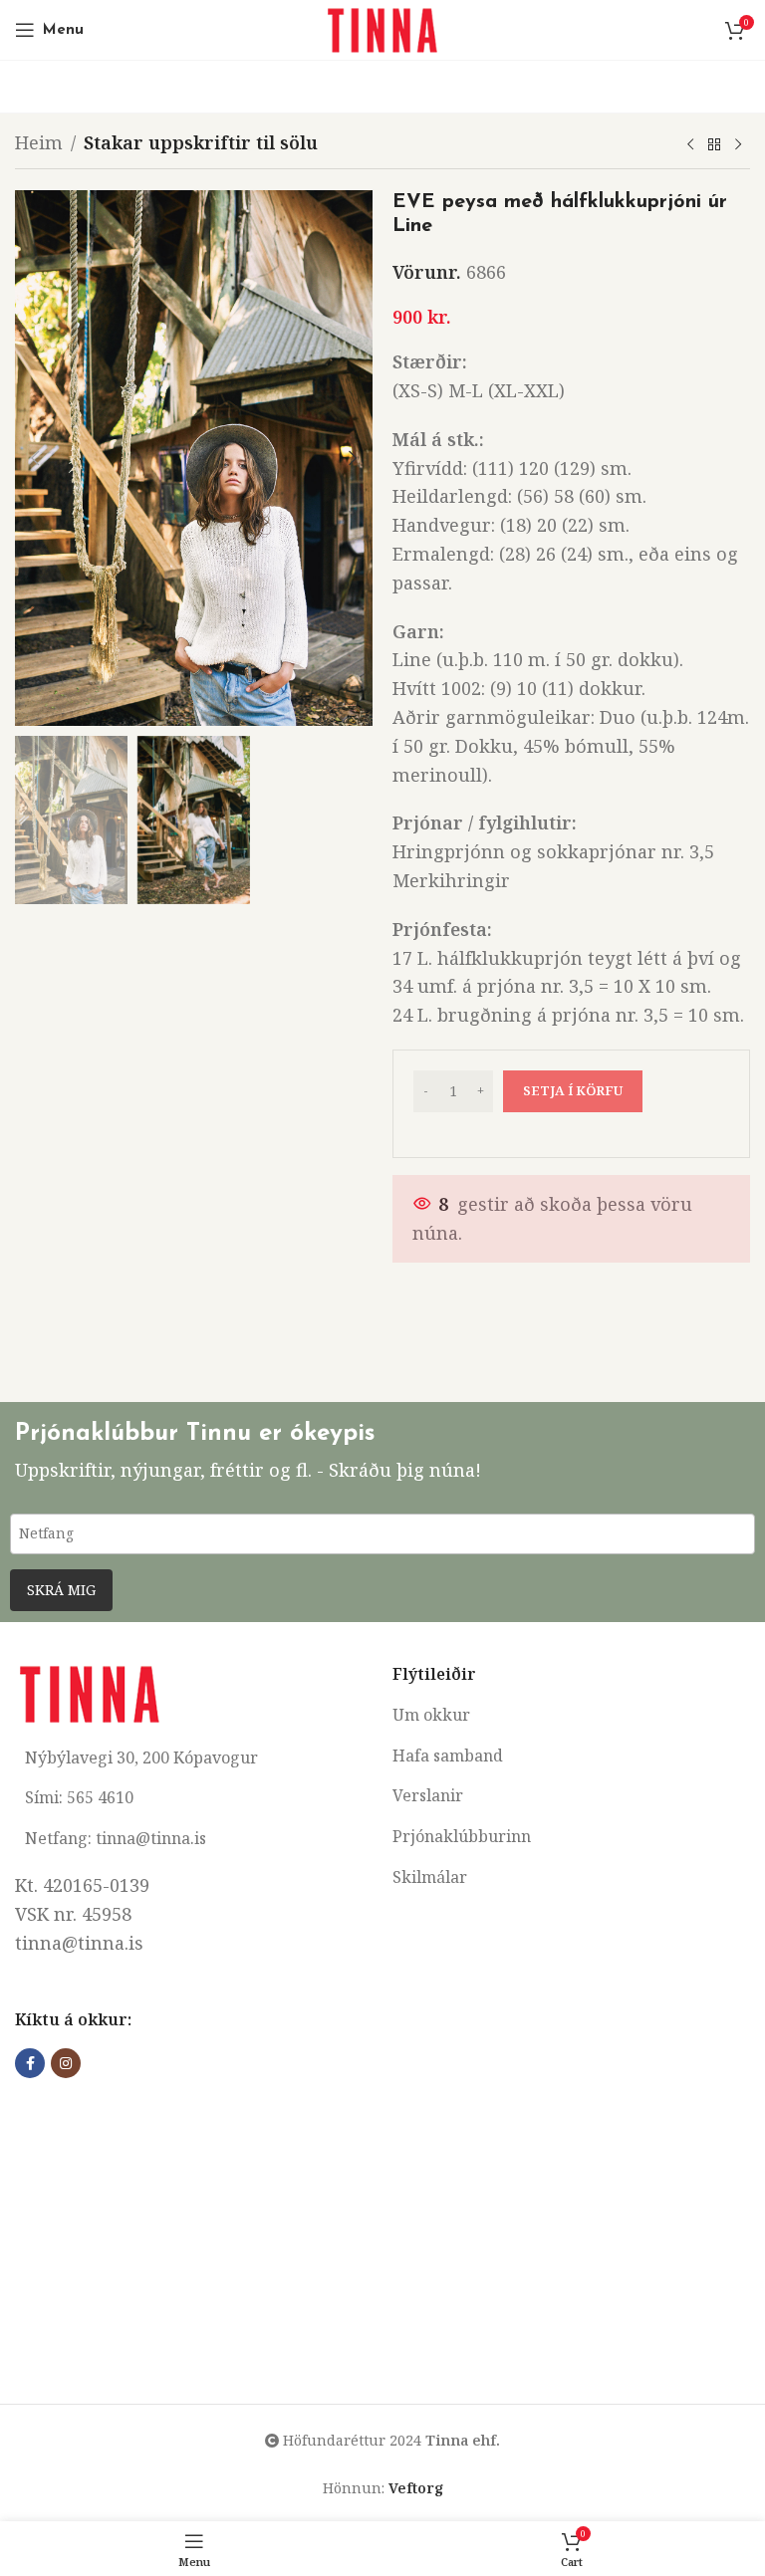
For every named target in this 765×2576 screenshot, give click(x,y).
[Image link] (90, 1692)
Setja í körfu (573, 1090)
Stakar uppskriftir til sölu (201, 142)
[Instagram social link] (66, 2063)
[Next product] (738, 145)
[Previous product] (690, 145)
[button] (35, 458)
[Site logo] (382, 28)
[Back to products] (714, 145)
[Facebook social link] (30, 2063)
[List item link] (571, 1716)
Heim (39, 142)
